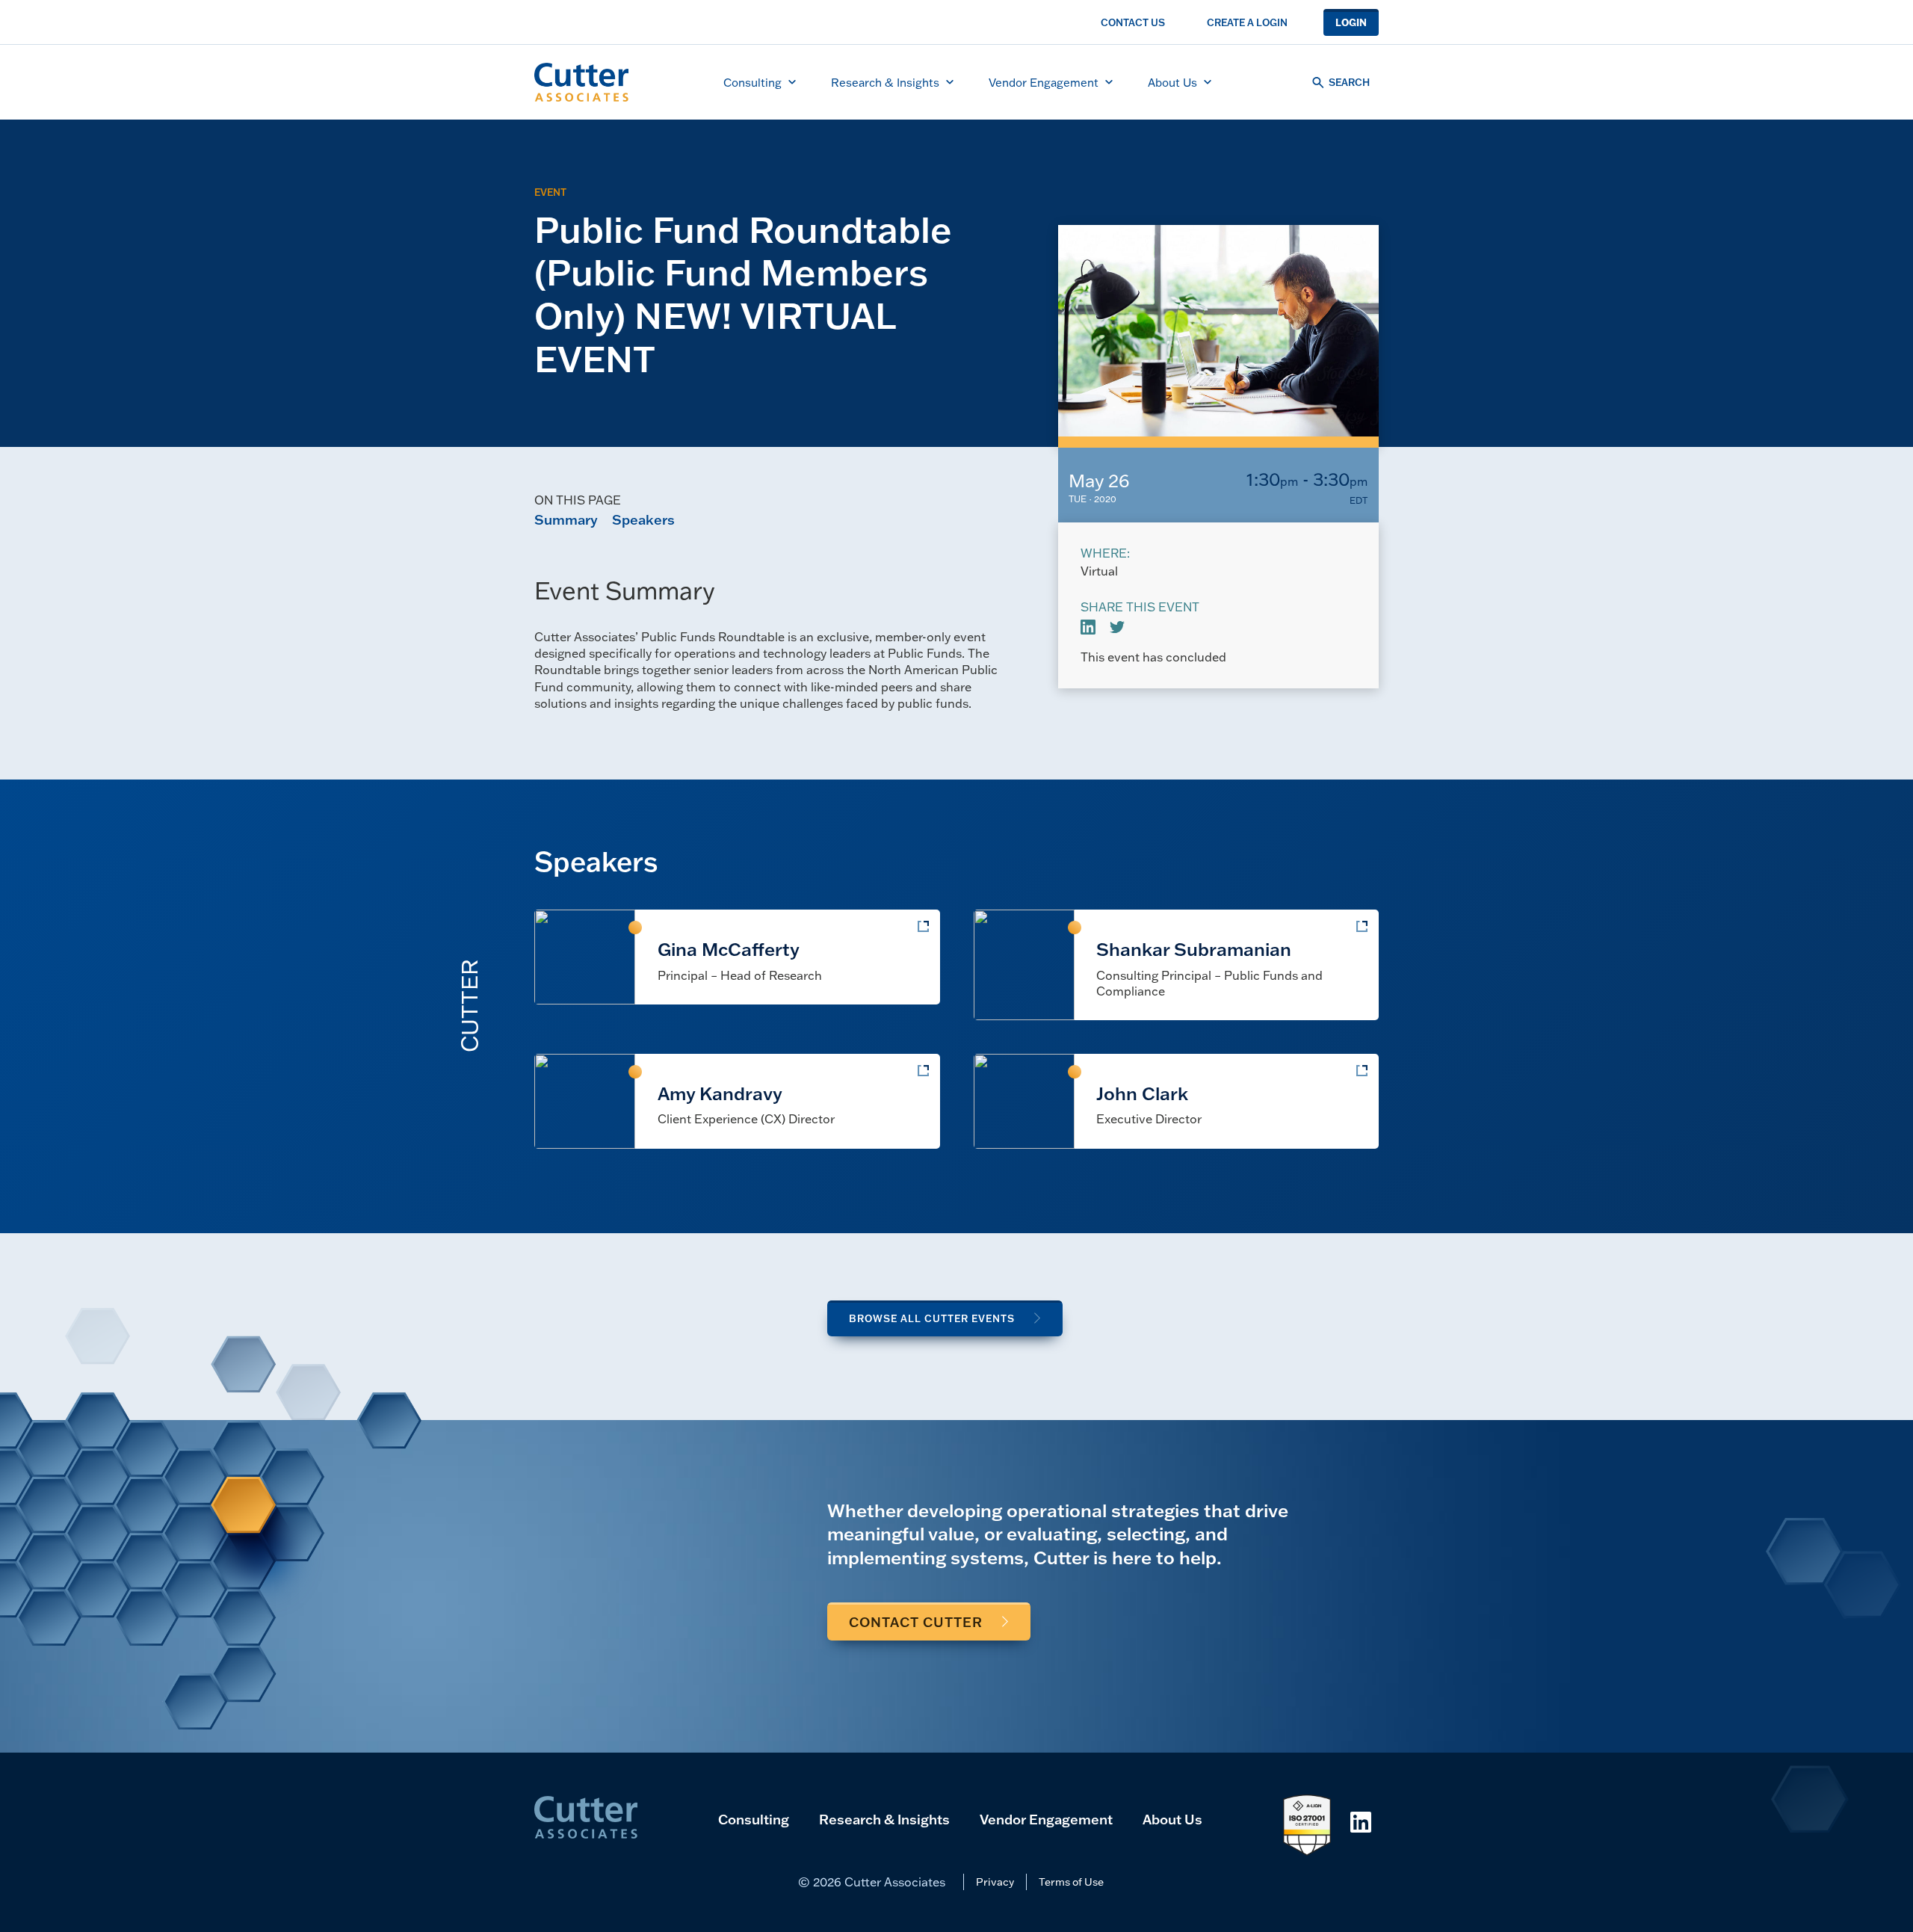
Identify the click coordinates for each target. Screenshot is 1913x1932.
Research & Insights (884, 1819)
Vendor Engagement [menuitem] (1044, 82)
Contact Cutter (916, 1622)
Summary (566, 519)
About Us (1172, 1819)
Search (1349, 82)
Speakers (643, 519)
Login (1351, 22)
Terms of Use (1071, 1882)
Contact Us (1133, 22)
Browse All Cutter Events (932, 1318)
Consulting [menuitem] (752, 82)
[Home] (581, 82)
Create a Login (1247, 22)
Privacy (995, 1882)
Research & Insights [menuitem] (885, 82)
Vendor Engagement (1046, 1819)
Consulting (754, 1819)
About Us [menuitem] (1172, 82)
